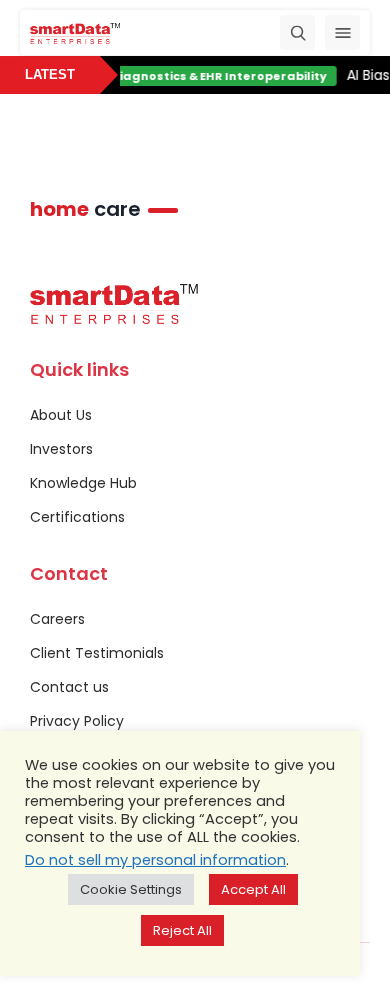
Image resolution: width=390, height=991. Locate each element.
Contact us (69, 687)
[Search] (297, 32)
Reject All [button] (182, 930)
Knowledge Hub (83, 483)
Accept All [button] (253, 889)
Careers (57, 619)
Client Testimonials (97, 653)
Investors (61, 449)
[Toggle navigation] (342, 32)
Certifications (77, 517)
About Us (61, 415)
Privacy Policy (77, 721)
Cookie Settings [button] (131, 889)
